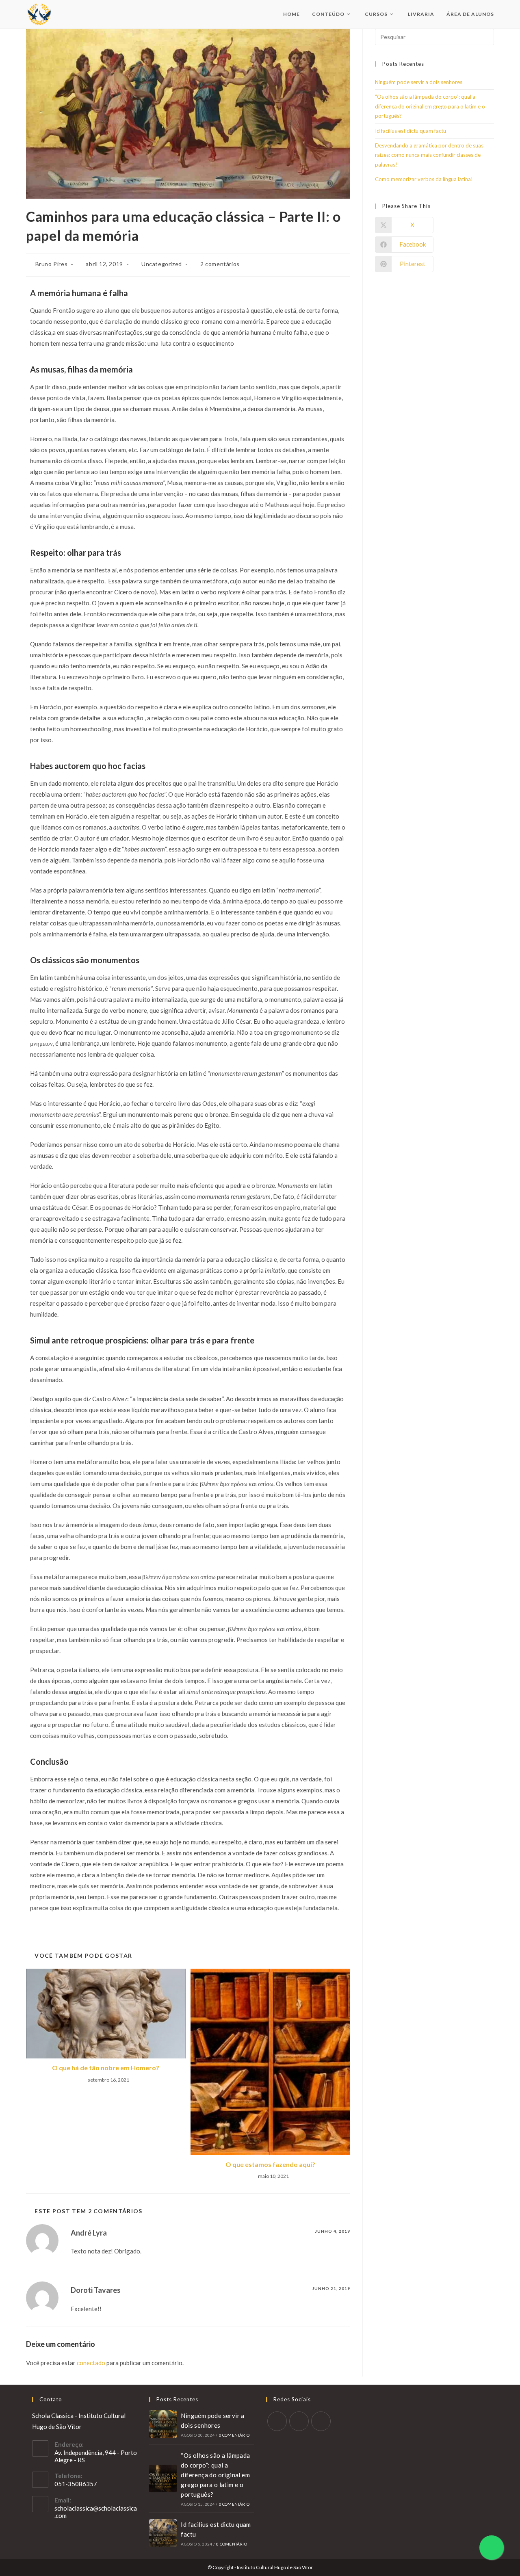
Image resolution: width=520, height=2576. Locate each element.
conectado (91, 2363)
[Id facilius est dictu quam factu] (163, 2533)
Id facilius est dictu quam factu (411, 131)
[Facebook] (277, 2421)
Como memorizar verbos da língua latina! (424, 179)
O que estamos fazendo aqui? (270, 2164)
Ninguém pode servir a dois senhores (419, 82)
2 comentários (220, 264)
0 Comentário (234, 2435)
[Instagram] (299, 2421)
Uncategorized (162, 264)
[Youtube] (321, 2421)
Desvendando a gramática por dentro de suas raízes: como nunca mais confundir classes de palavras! (429, 155)
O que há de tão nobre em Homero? (106, 2068)
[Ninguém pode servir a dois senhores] (163, 2424)
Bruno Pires (52, 264)
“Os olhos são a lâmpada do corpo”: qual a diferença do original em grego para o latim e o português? (430, 106)
